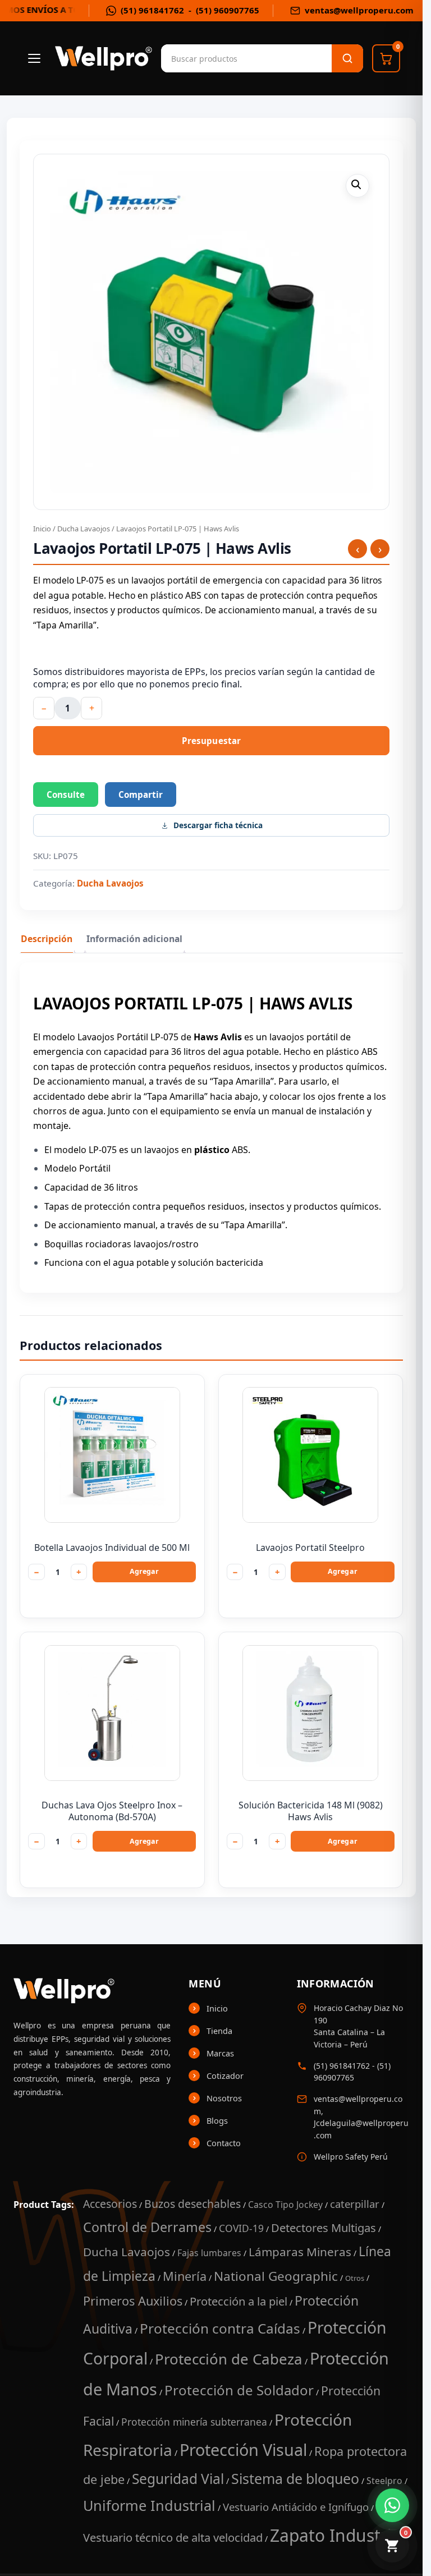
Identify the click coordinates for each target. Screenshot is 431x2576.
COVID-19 (241, 2228)
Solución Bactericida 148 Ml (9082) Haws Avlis (311, 1811)
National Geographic (276, 2276)
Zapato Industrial (338, 2535)
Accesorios (110, 2204)
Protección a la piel (239, 2301)
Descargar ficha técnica (218, 825)
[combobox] (217, 58)
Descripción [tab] (47, 939)
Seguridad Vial (178, 2479)
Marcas (220, 2053)
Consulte (66, 795)
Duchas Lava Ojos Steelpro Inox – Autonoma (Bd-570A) (112, 1811)
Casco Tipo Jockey (285, 2205)
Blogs (217, 2120)
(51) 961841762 (152, 10)
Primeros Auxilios (133, 2301)
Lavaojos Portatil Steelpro (310, 1548)
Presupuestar (212, 741)
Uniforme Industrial (149, 2505)
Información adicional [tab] (134, 939)
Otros (355, 2278)
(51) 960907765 (228, 10)
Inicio (42, 529)
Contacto (224, 2143)
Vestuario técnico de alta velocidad (173, 2537)
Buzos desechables (192, 2204)
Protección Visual (243, 2449)
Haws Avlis (218, 1037)
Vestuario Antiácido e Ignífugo (296, 2507)
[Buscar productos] (347, 58)
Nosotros (224, 2098)
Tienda (219, 2031)
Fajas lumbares (209, 2253)
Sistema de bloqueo (295, 2478)
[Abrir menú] (34, 58)
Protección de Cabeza (229, 2359)
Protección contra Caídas (220, 2328)
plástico (212, 1150)
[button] (357, 186)
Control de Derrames (147, 2227)
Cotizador (225, 2076)
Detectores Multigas (324, 2228)
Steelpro (384, 2481)
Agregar (145, 1571)
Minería (185, 2276)
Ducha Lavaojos (84, 529)
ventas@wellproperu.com (359, 10)
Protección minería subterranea (194, 2422)
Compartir (141, 795)
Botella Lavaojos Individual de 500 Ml (112, 1548)
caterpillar (355, 2204)
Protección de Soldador (239, 2390)
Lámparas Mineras (300, 2252)
